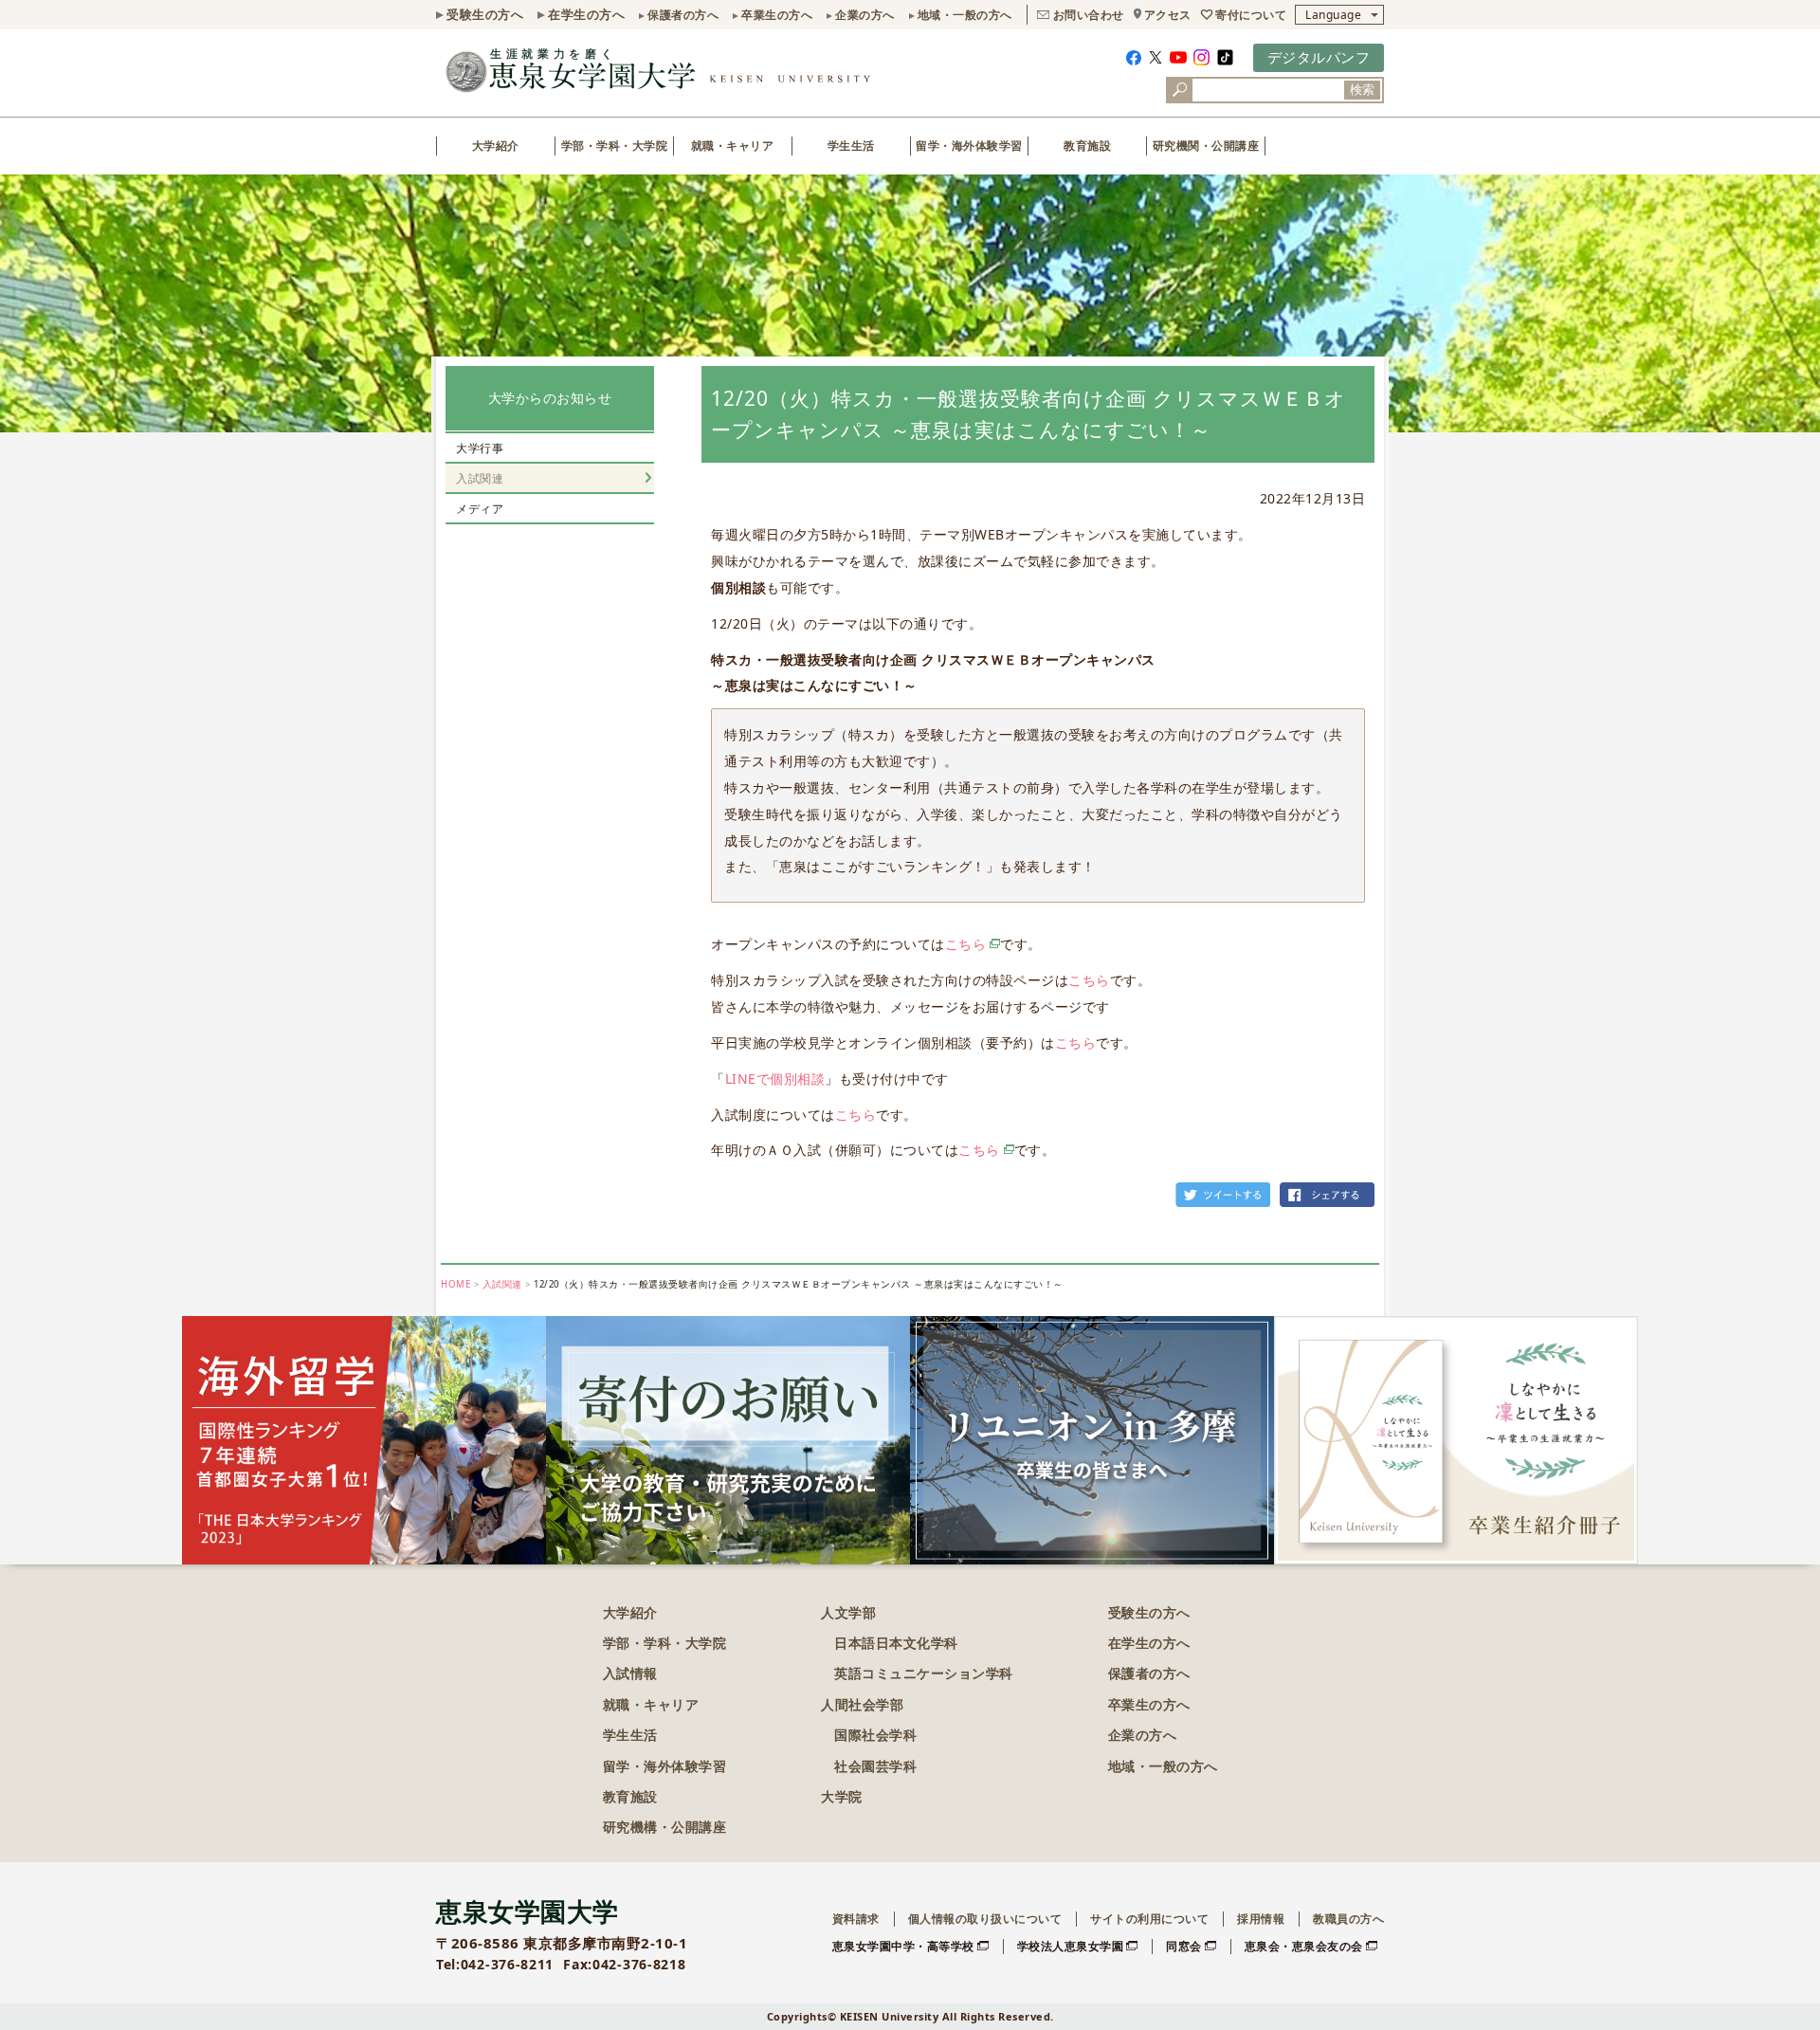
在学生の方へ (586, 14)
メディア (480, 509)
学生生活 (851, 146)
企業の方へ (865, 15)
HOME (455, 1284)
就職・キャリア (733, 146)
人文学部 (848, 1612)
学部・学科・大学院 (615, 146)
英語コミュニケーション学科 (924, 1673)
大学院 (842, 1796)
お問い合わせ (1089, 15)
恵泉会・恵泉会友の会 (1304, 1946)
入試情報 (630, 1673)
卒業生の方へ (777, 15)
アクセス (1168, 15)
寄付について (1251, 15)
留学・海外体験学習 (969, 146)
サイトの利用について (1149, 1919)
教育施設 (1087, 146)
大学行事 (480, 448)
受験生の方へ (485, 14)
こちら (966, 944)
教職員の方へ (1348, 1919)
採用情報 (1261, 1919)
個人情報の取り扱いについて (985, 1919)
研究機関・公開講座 (1206, 146)
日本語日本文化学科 (896, 1643)
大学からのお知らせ (550, 398)
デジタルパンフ (1319, 57)
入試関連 (480, 478)
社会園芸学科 (875, 1766)
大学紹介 (496, 146)
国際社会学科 (875, 1735)
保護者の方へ (683, 15)
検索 (1362, 90)
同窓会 (1184, 1946)
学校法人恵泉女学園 (1071, 1946)
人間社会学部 (862, 1704)
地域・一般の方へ (965, 15)
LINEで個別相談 (775, 1079)
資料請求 (856, 1919)
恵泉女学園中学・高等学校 (903, 1946)
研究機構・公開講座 (665, 1827)
